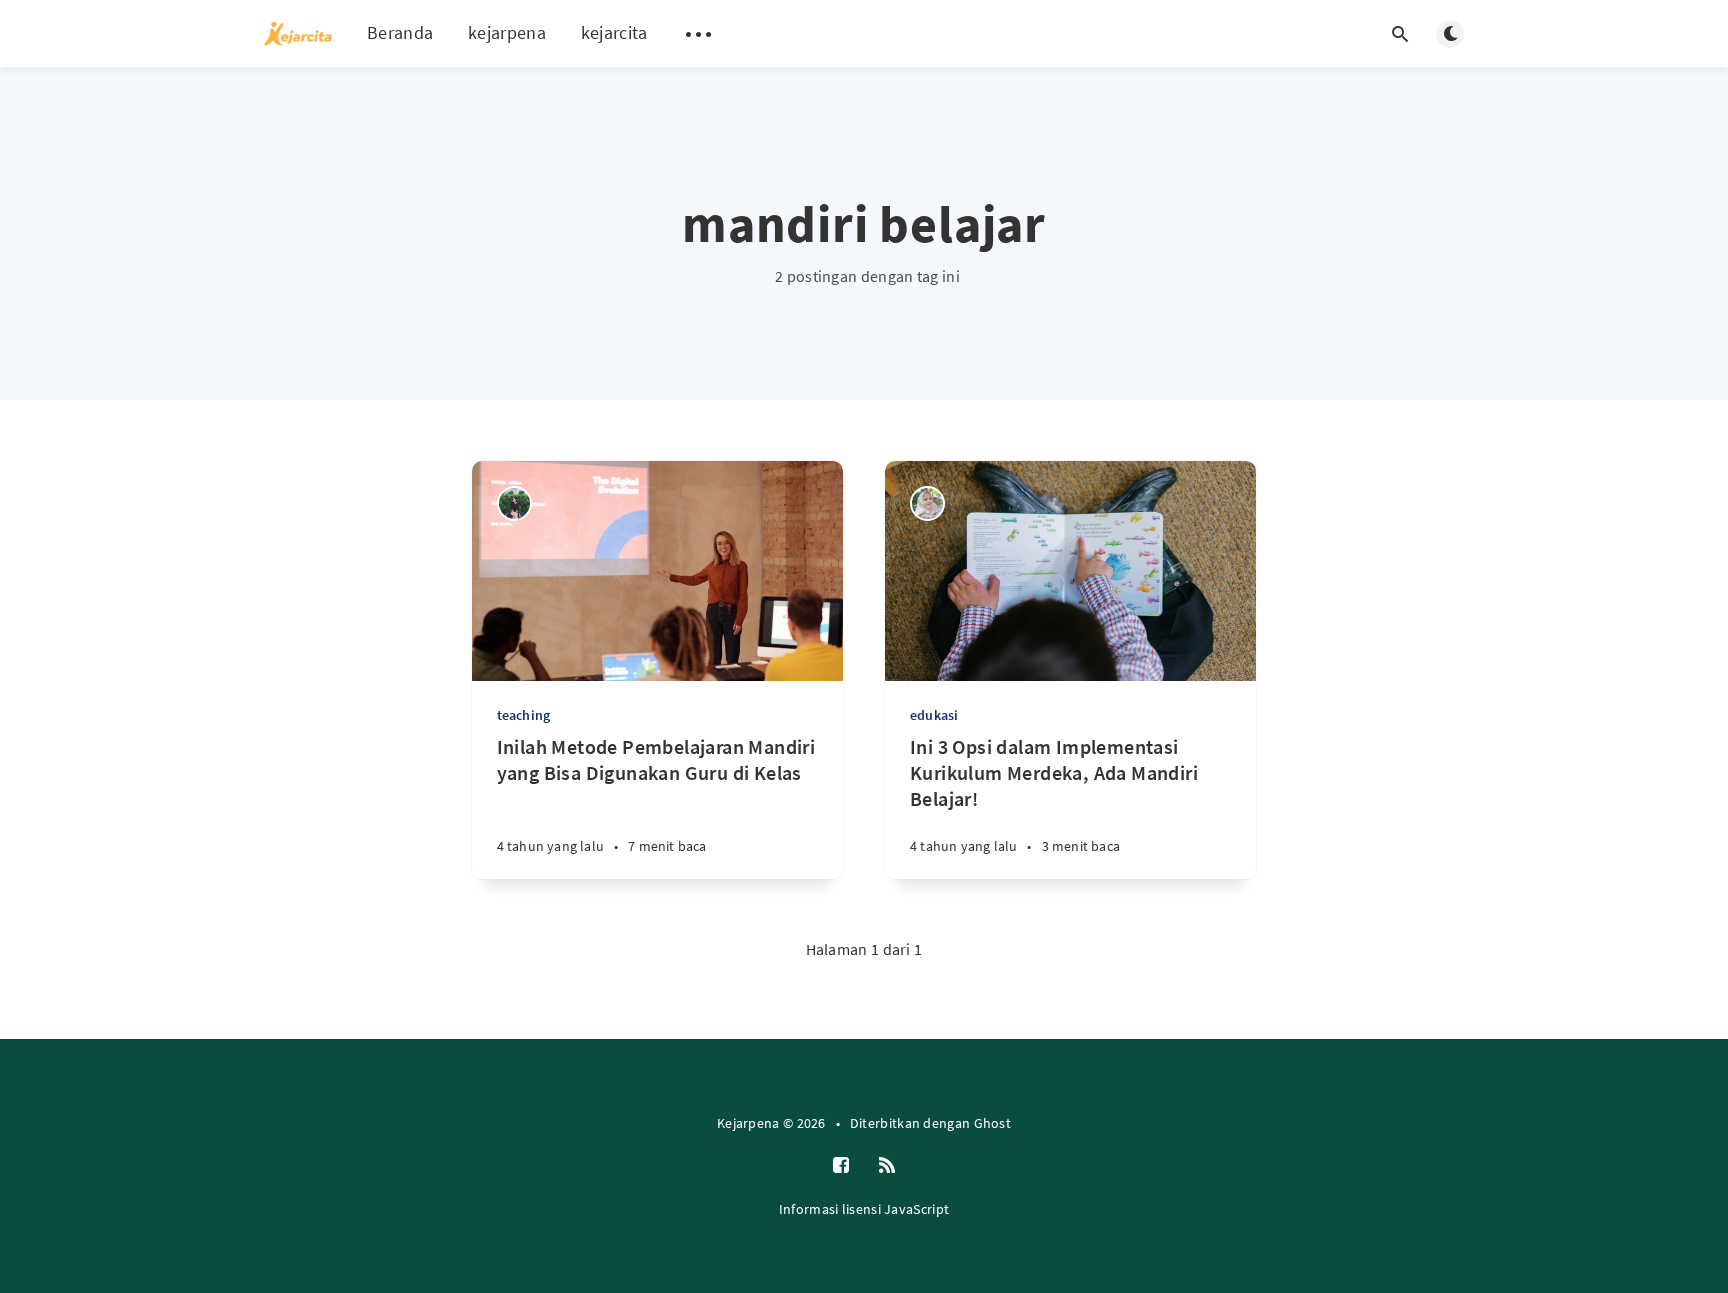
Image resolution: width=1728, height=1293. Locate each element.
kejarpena (507, 32)
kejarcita (614, 32)
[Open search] (1400, 34)
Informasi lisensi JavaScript (864, 1209)
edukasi (934, 715)
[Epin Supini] (927, 503)
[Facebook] (841, 1166)
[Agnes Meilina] (514, 503)
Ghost (993, 1123)
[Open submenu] (699, 34)
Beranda (400, 32)
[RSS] (887, 1166)
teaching (524, 715)
